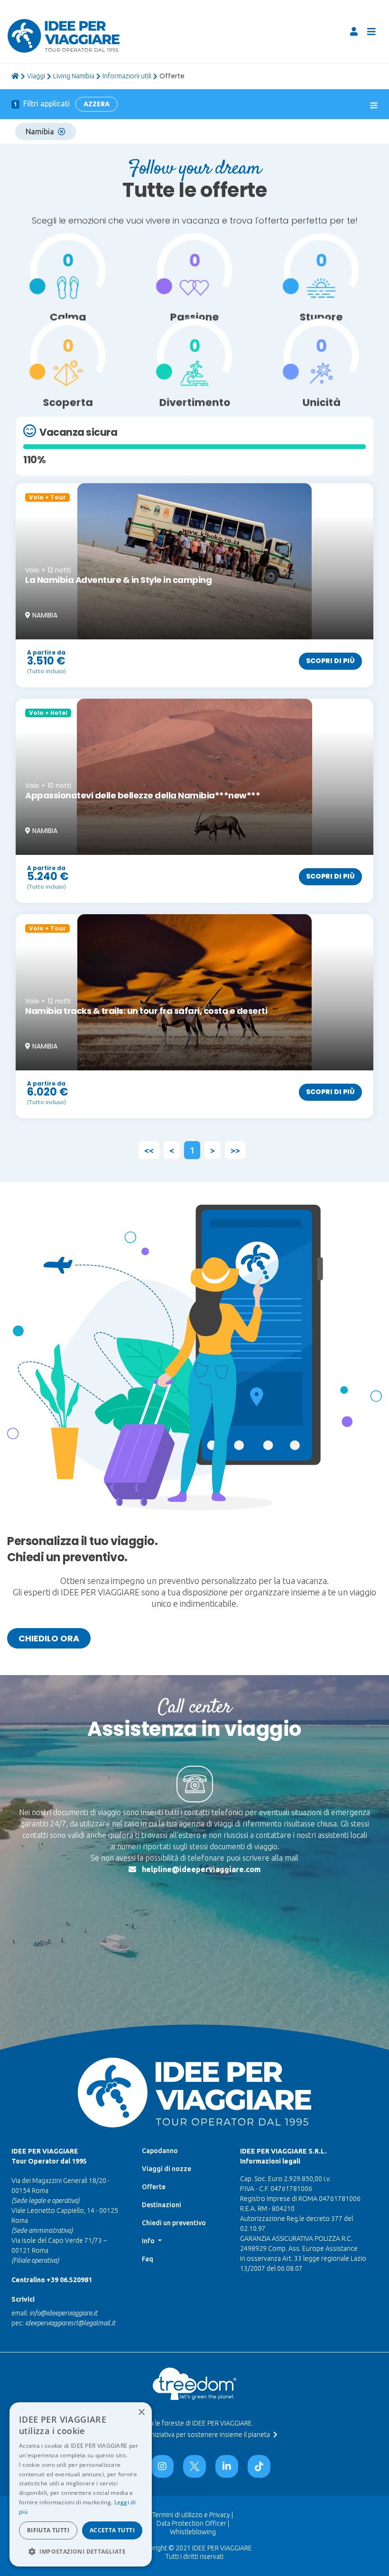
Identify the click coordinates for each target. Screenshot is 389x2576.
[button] (81, 2551)
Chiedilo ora (49, 1638)
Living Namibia (74, 76)
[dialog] (81, 2484)
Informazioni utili (127, 76)
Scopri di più (330, 661)
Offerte (154, 2187)
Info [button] (149, 2241)
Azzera (97, 104)
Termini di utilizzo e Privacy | (193, 2515)
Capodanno (160, 2151)
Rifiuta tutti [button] (48, 2530)
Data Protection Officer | (193, 2523)
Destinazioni (162, 2205)
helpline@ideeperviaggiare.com (201, 1869)
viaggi (36, 76)
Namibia (40, 131)
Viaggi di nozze (167, 2169)
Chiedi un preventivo (174, 2223)
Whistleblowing (193, 2532)
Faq (148, 2259)
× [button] (141, 2412)
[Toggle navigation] (371, 32)
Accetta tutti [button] (112, 2530)
